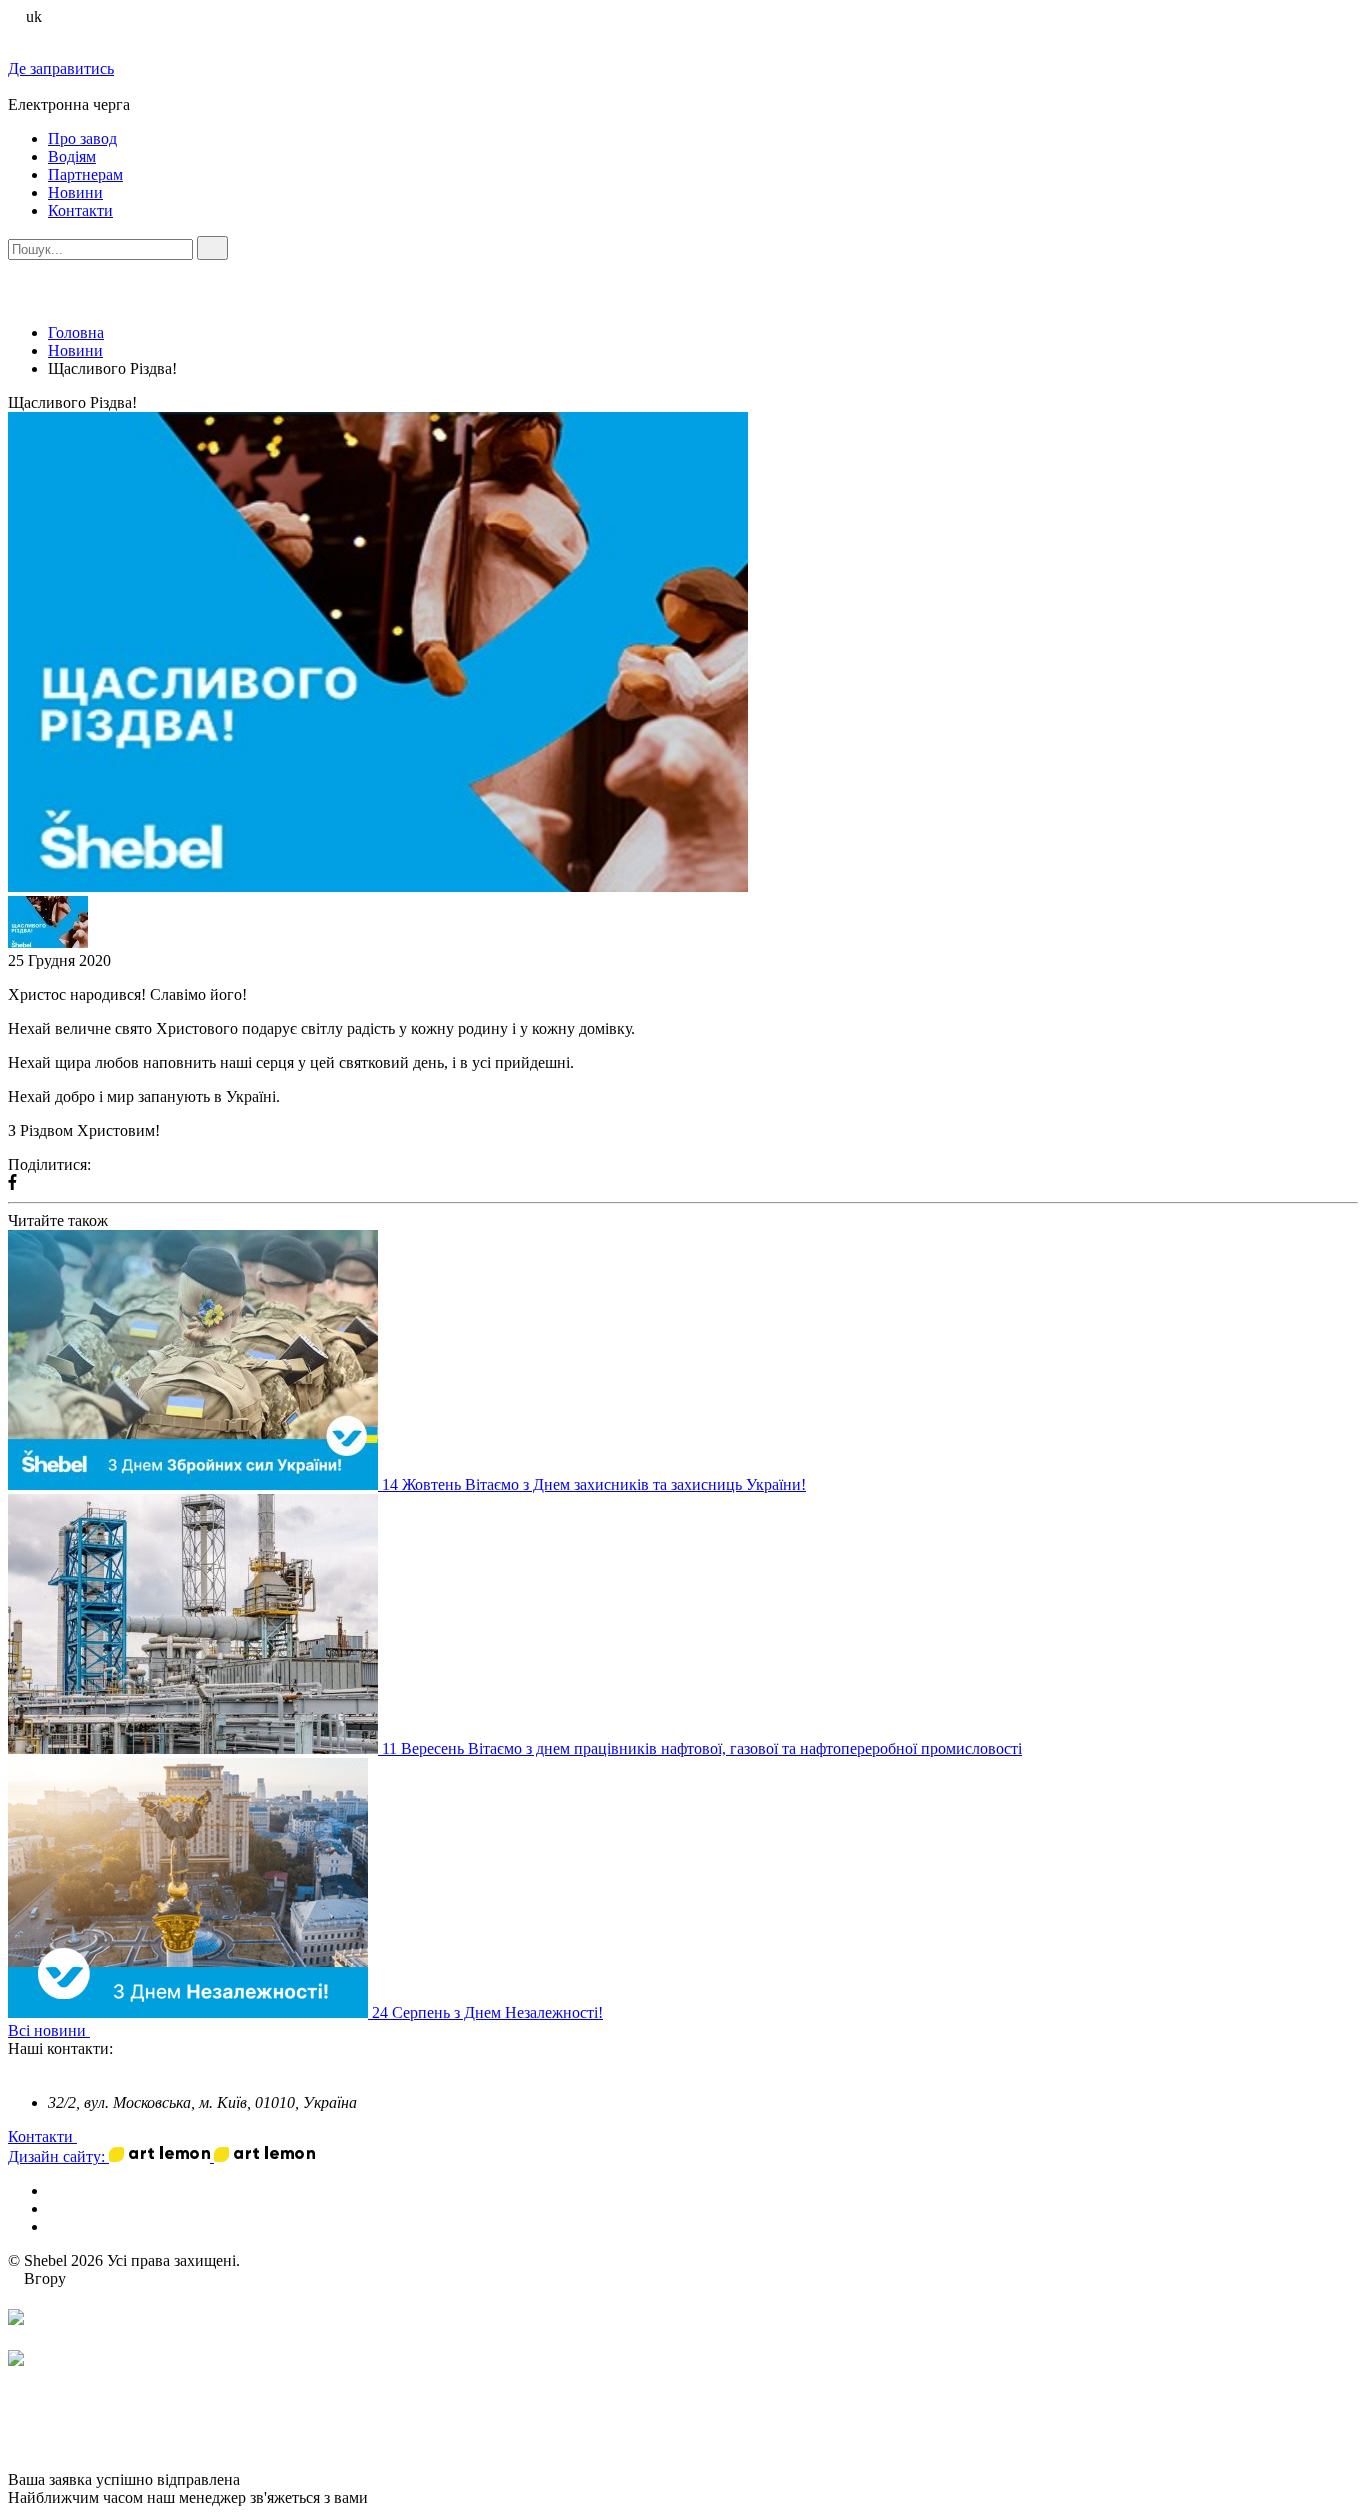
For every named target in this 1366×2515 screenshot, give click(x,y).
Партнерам (85, 174)
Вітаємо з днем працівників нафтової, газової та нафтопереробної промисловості (745, 1748)
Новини (75, 192)
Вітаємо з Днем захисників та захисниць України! (635, 1484)
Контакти (80, 210)
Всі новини (49, 2030)
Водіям (72, 156)
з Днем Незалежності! (528, 2012)
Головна (76, 332)
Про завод (82, 138)
